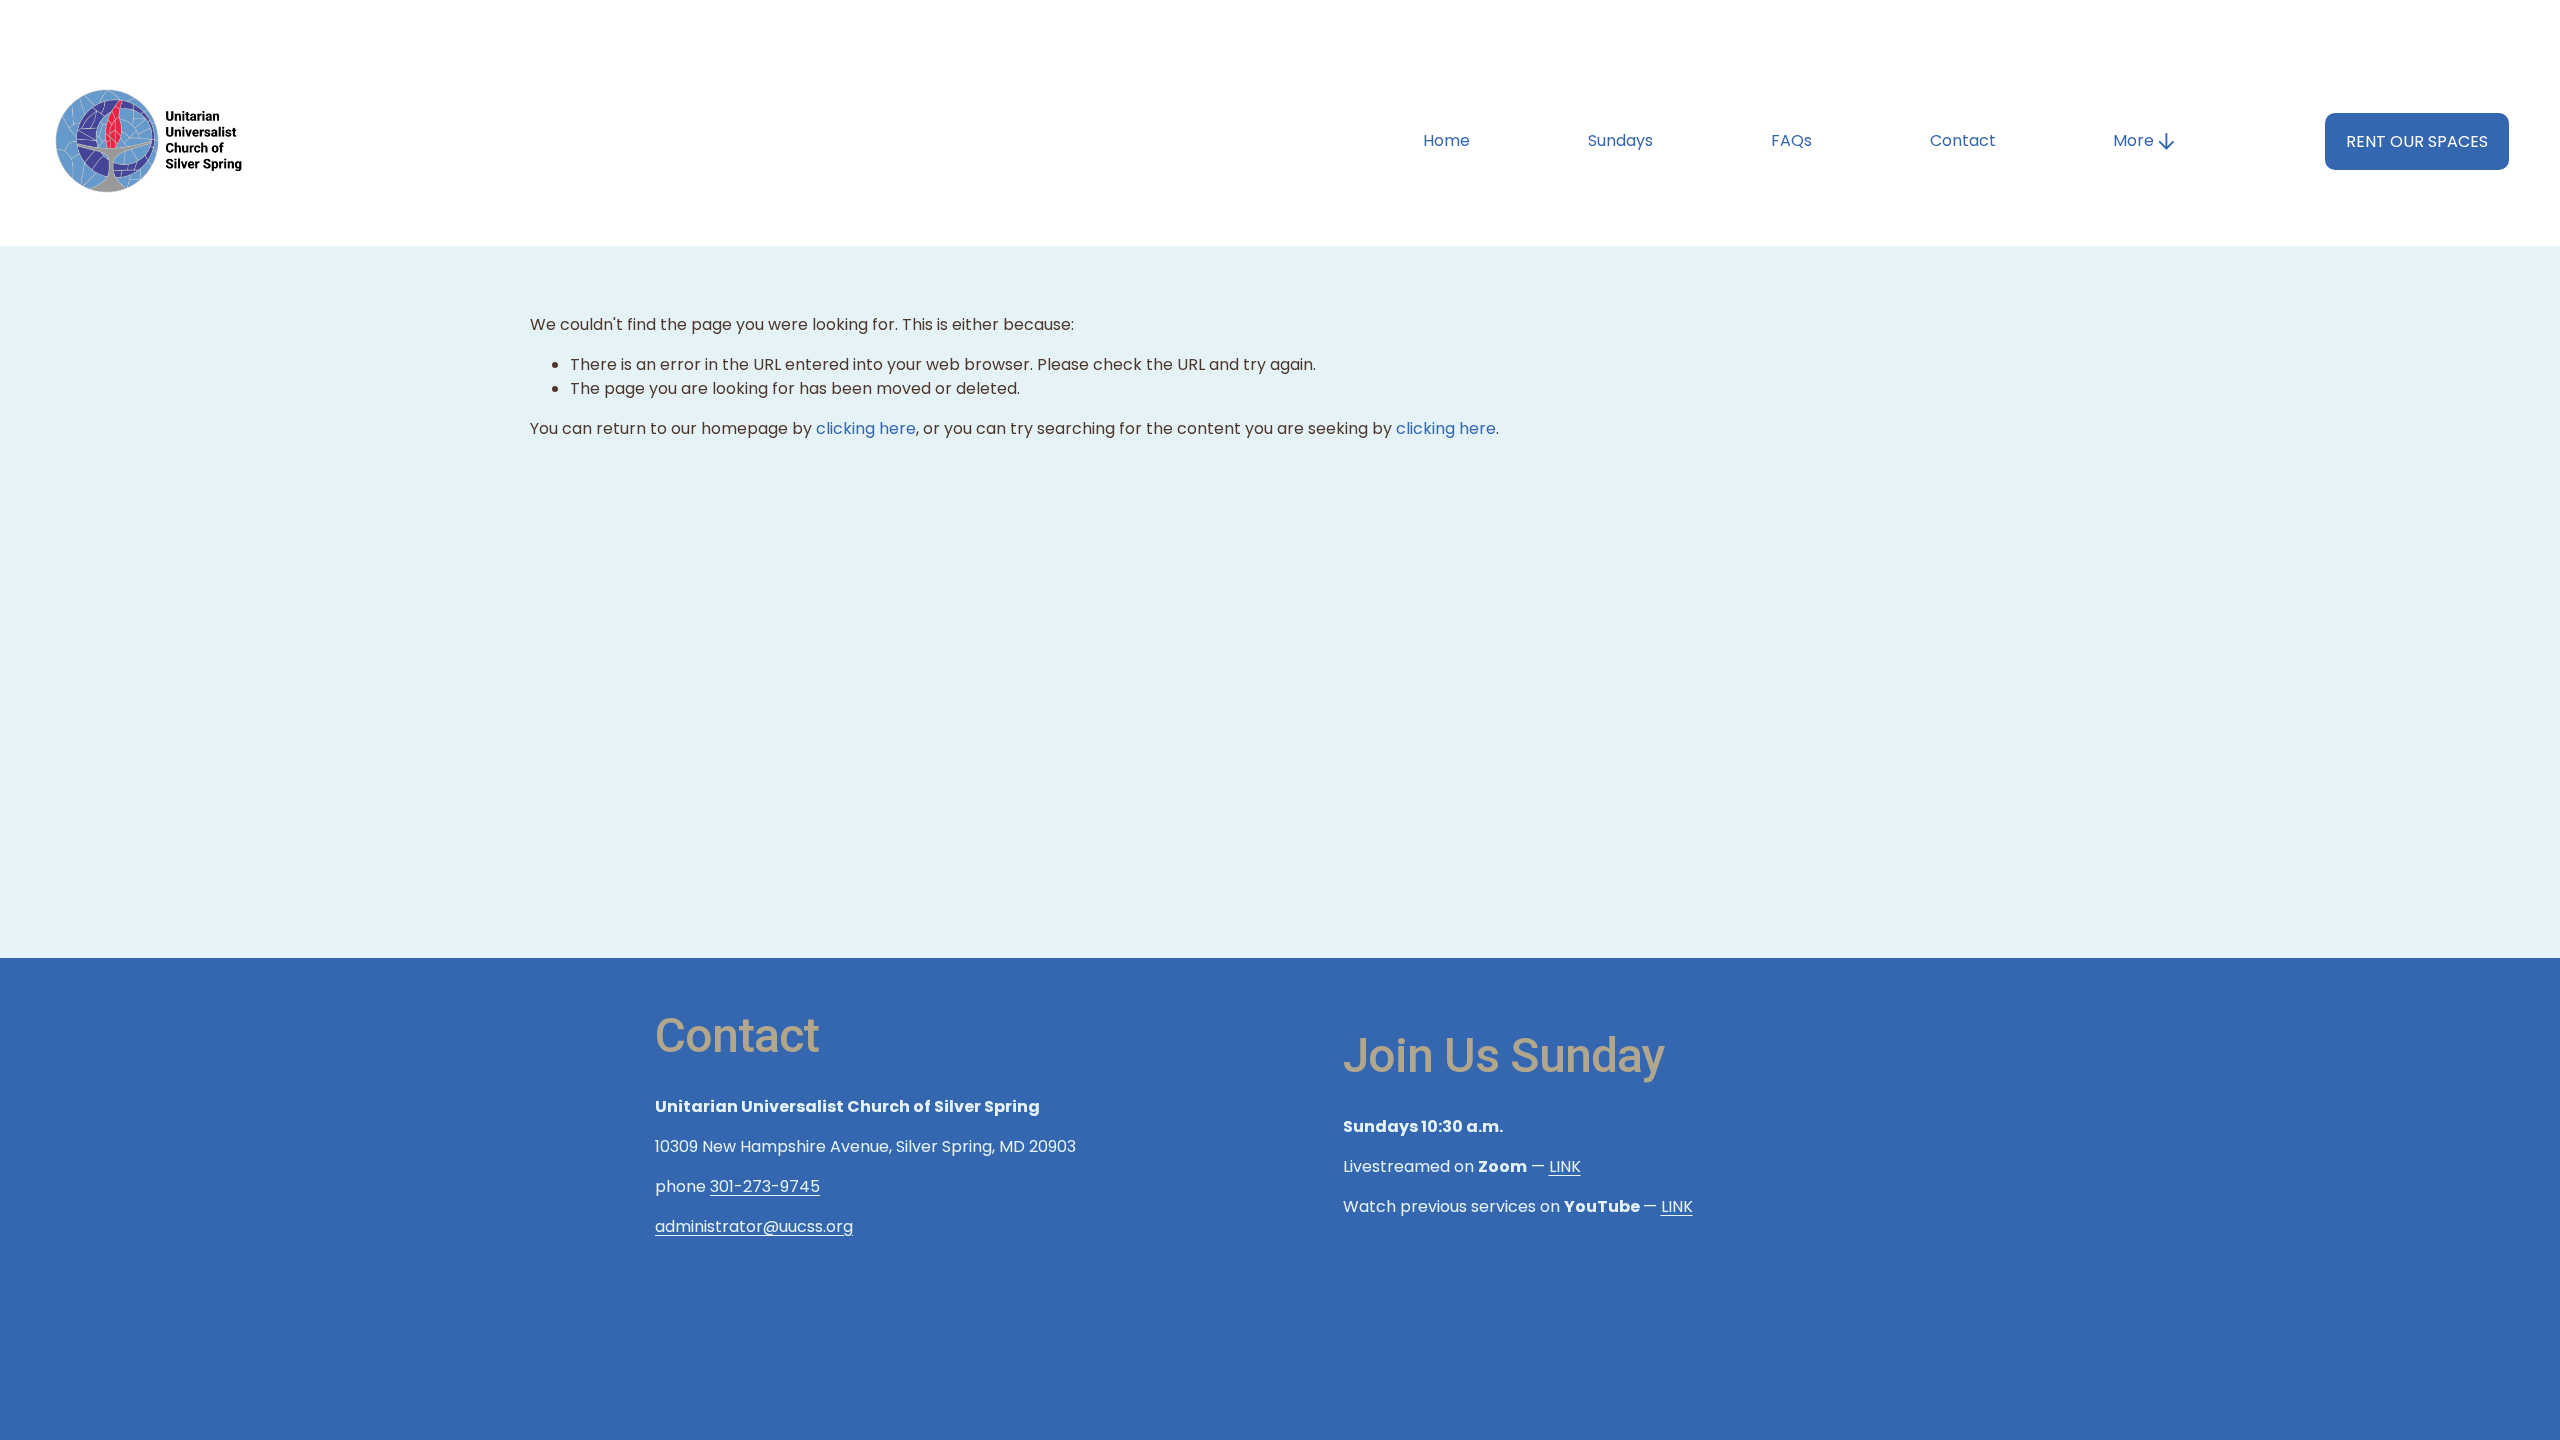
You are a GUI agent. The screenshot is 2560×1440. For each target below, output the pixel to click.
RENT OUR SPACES (2417, 141)
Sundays (1620, 140)
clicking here (866, 428)
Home (1446, 140)
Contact (1963, 140)
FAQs (1791, 140)
